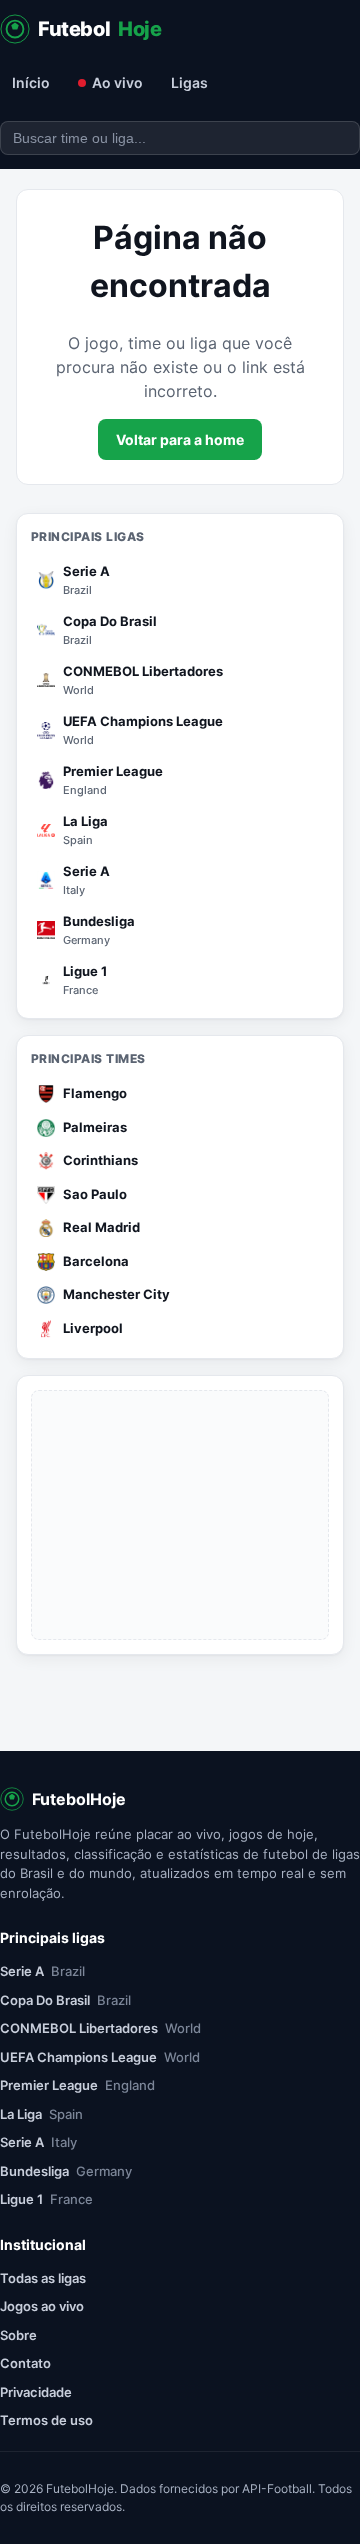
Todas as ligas (43, 2278)
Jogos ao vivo (42, 2306)
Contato (25, 2363)
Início (31, 82)
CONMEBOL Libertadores (100, 2028)
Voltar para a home (180, 439)
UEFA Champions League (100, 2057)
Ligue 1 (46, 2199)
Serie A (42, 1971)
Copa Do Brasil (65, 2000)
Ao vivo (117, 82)
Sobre (18, 2335)
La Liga (41, 2114)
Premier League (77, 2085)
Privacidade (36, 2392)
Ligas (189, 82)
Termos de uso (46, 2420)
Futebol (100, 29)
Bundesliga (66, 2171)
